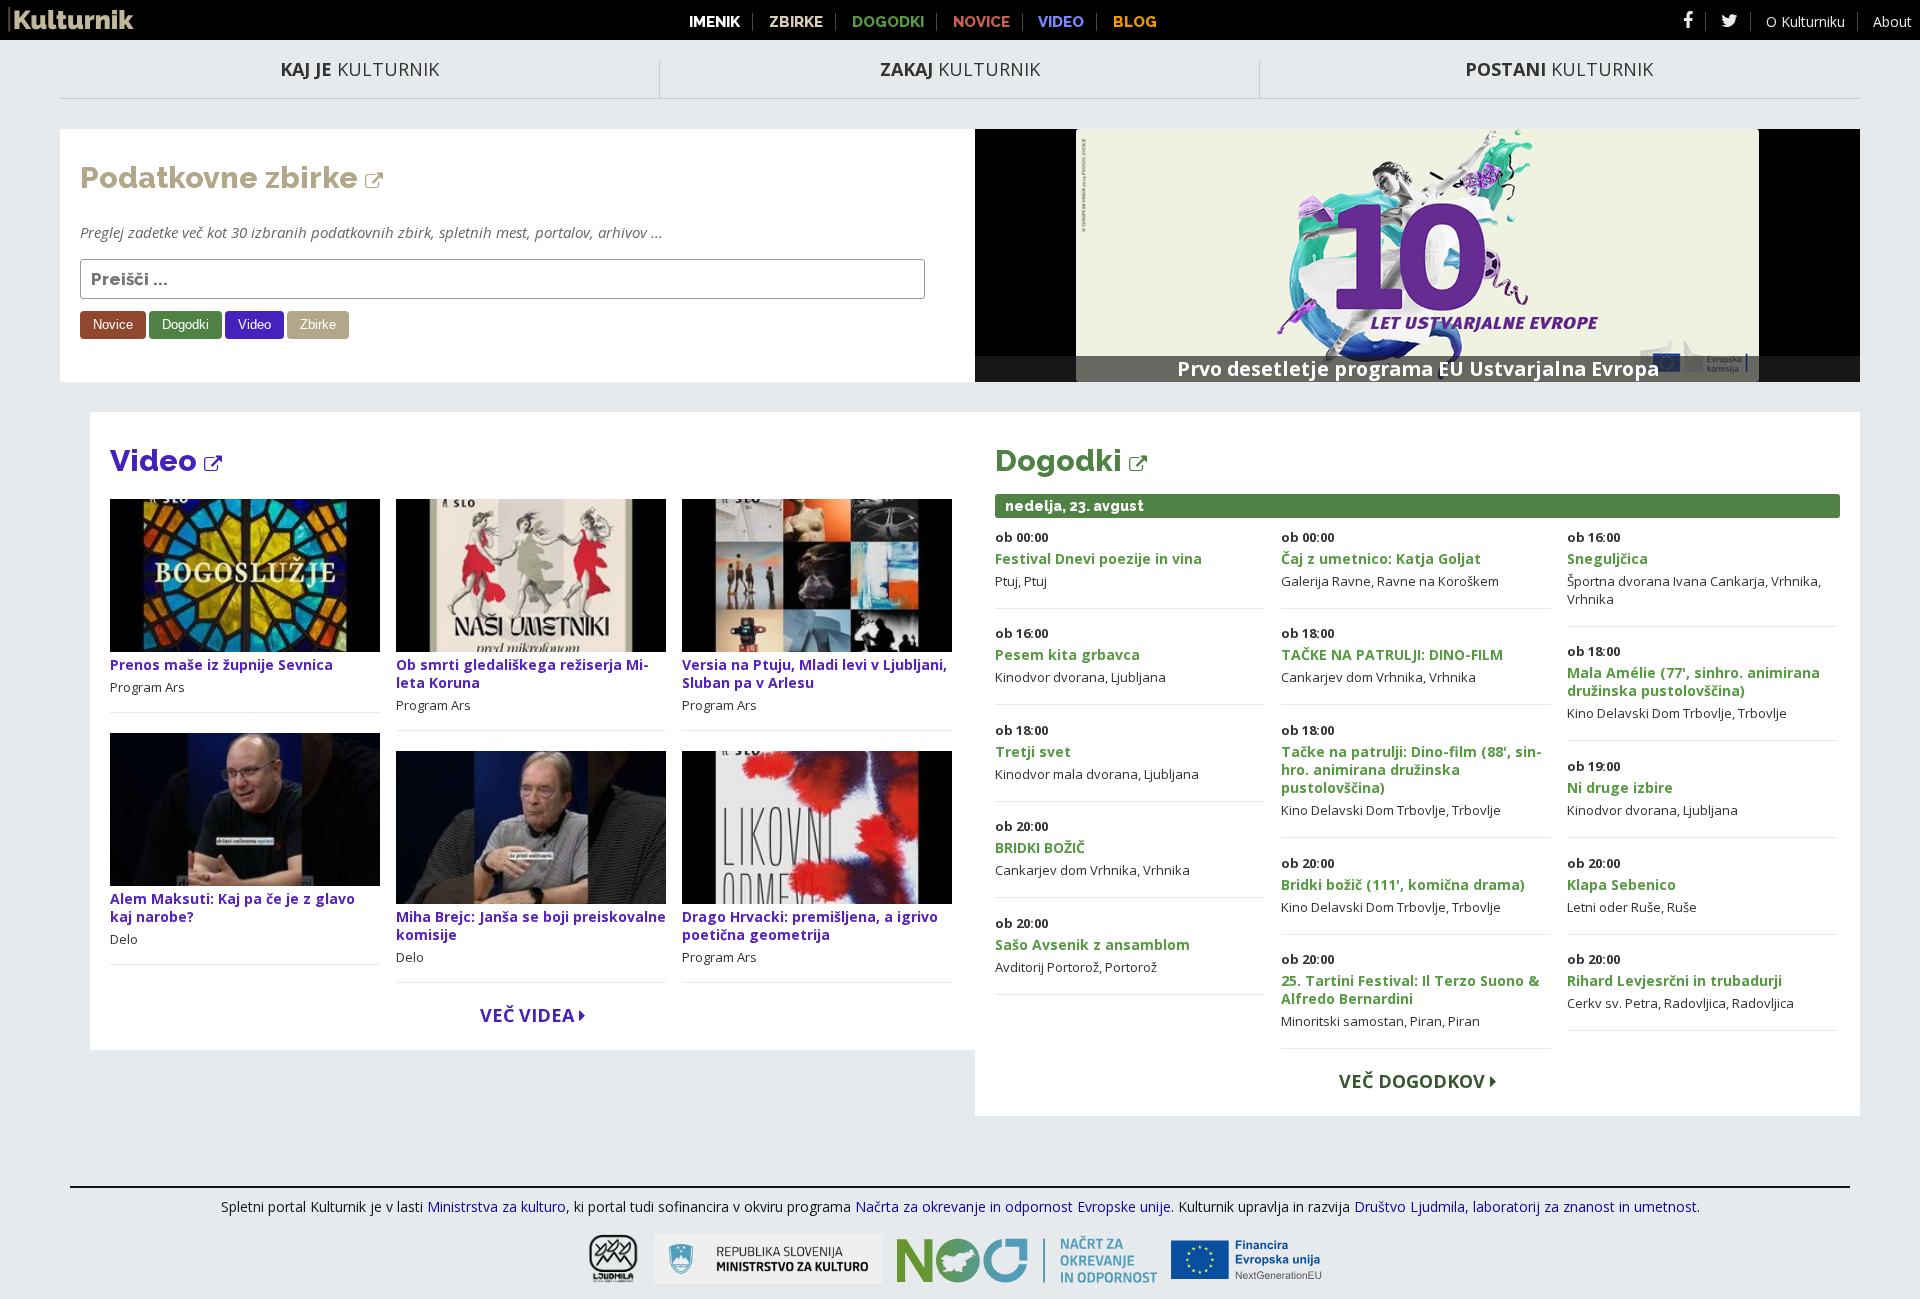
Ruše (1682, 907)
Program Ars (147, 687)
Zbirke (796, 22)
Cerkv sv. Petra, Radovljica (1646, 1003)
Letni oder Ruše (1614, 907)
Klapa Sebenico (1621, 884)
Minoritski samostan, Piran (1361, 1021)
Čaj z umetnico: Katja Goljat (1381, 558)
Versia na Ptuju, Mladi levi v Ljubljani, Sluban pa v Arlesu (814, 673)
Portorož (1131, 967)
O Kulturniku (1805, 21)
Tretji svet (1033, 751)
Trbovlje (1762, 713)
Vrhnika (1590, 599)
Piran (1464, 1021)
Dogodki (888, 22)
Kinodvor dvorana (1050, 677)
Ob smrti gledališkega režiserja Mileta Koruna (522, 673)
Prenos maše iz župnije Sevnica (221, 664)
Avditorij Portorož (1047, 967)
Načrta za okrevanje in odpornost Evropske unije (1013, 1206)
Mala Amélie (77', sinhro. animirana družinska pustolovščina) (1693, 681)
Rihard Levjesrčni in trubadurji (1674, 980)
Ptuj (1006, 581)
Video (1061, 22)
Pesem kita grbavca (1067, 654)
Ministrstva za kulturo (496, 1206)
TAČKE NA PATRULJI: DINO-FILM (1392, 654)
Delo (124, 939)
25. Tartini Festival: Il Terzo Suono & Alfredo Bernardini (1410, 989)
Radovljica (1763, 1003)
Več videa (529, 1015)
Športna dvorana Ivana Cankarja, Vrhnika (1692, 581)
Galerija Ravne (1326, 581)
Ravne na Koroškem (1438, 581)
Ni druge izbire (1620, 787)
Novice (981, 22)
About (1892, 21)
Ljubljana (1138, 677)
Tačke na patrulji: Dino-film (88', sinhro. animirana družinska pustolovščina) (1411, 769)
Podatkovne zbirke (222, 177)
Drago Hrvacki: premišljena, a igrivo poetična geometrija (810, 925)
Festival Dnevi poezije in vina (1098, 558)
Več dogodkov (1414, 1081)
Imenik (714, 22)
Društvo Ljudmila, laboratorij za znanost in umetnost (1525, 1206)
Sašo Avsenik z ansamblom (1092, 944)
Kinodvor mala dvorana (1066, 774)
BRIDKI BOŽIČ (1040, 847)
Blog (1135, 22)
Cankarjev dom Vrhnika (1352, 677)
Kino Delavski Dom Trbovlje (1649, 713)
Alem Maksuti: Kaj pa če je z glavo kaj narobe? (232, 907)
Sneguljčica (1607, 558)
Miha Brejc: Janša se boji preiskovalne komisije (531, 925)
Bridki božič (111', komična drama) (1403, 884)
